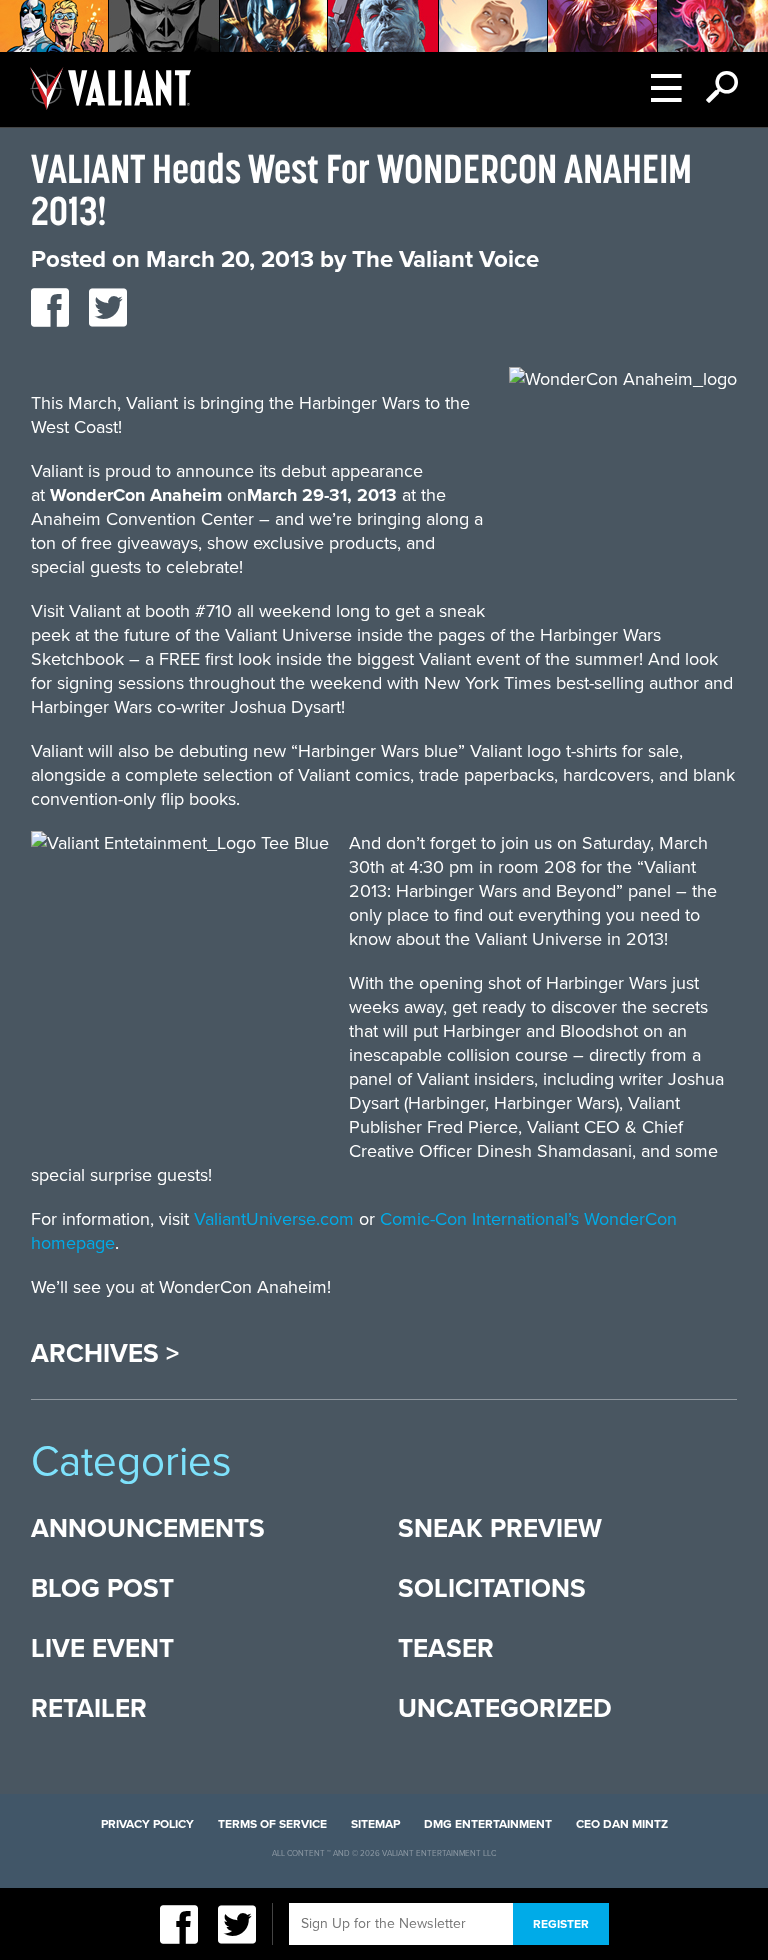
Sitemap (375, 1824)
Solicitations (492, 1588)
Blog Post (102, 1588)
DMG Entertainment (488, 1824)
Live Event (102, 1648)
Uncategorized (505, 1708)
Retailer (89, 1708)
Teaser (446, 1648)
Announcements (148, 1528)
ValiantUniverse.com (274, 1219)
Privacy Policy (147, 1824)
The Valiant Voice (445, 259)
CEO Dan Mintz (622, 1824)
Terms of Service (272, 1824)
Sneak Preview (500, 1528)
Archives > (105, 1354)
